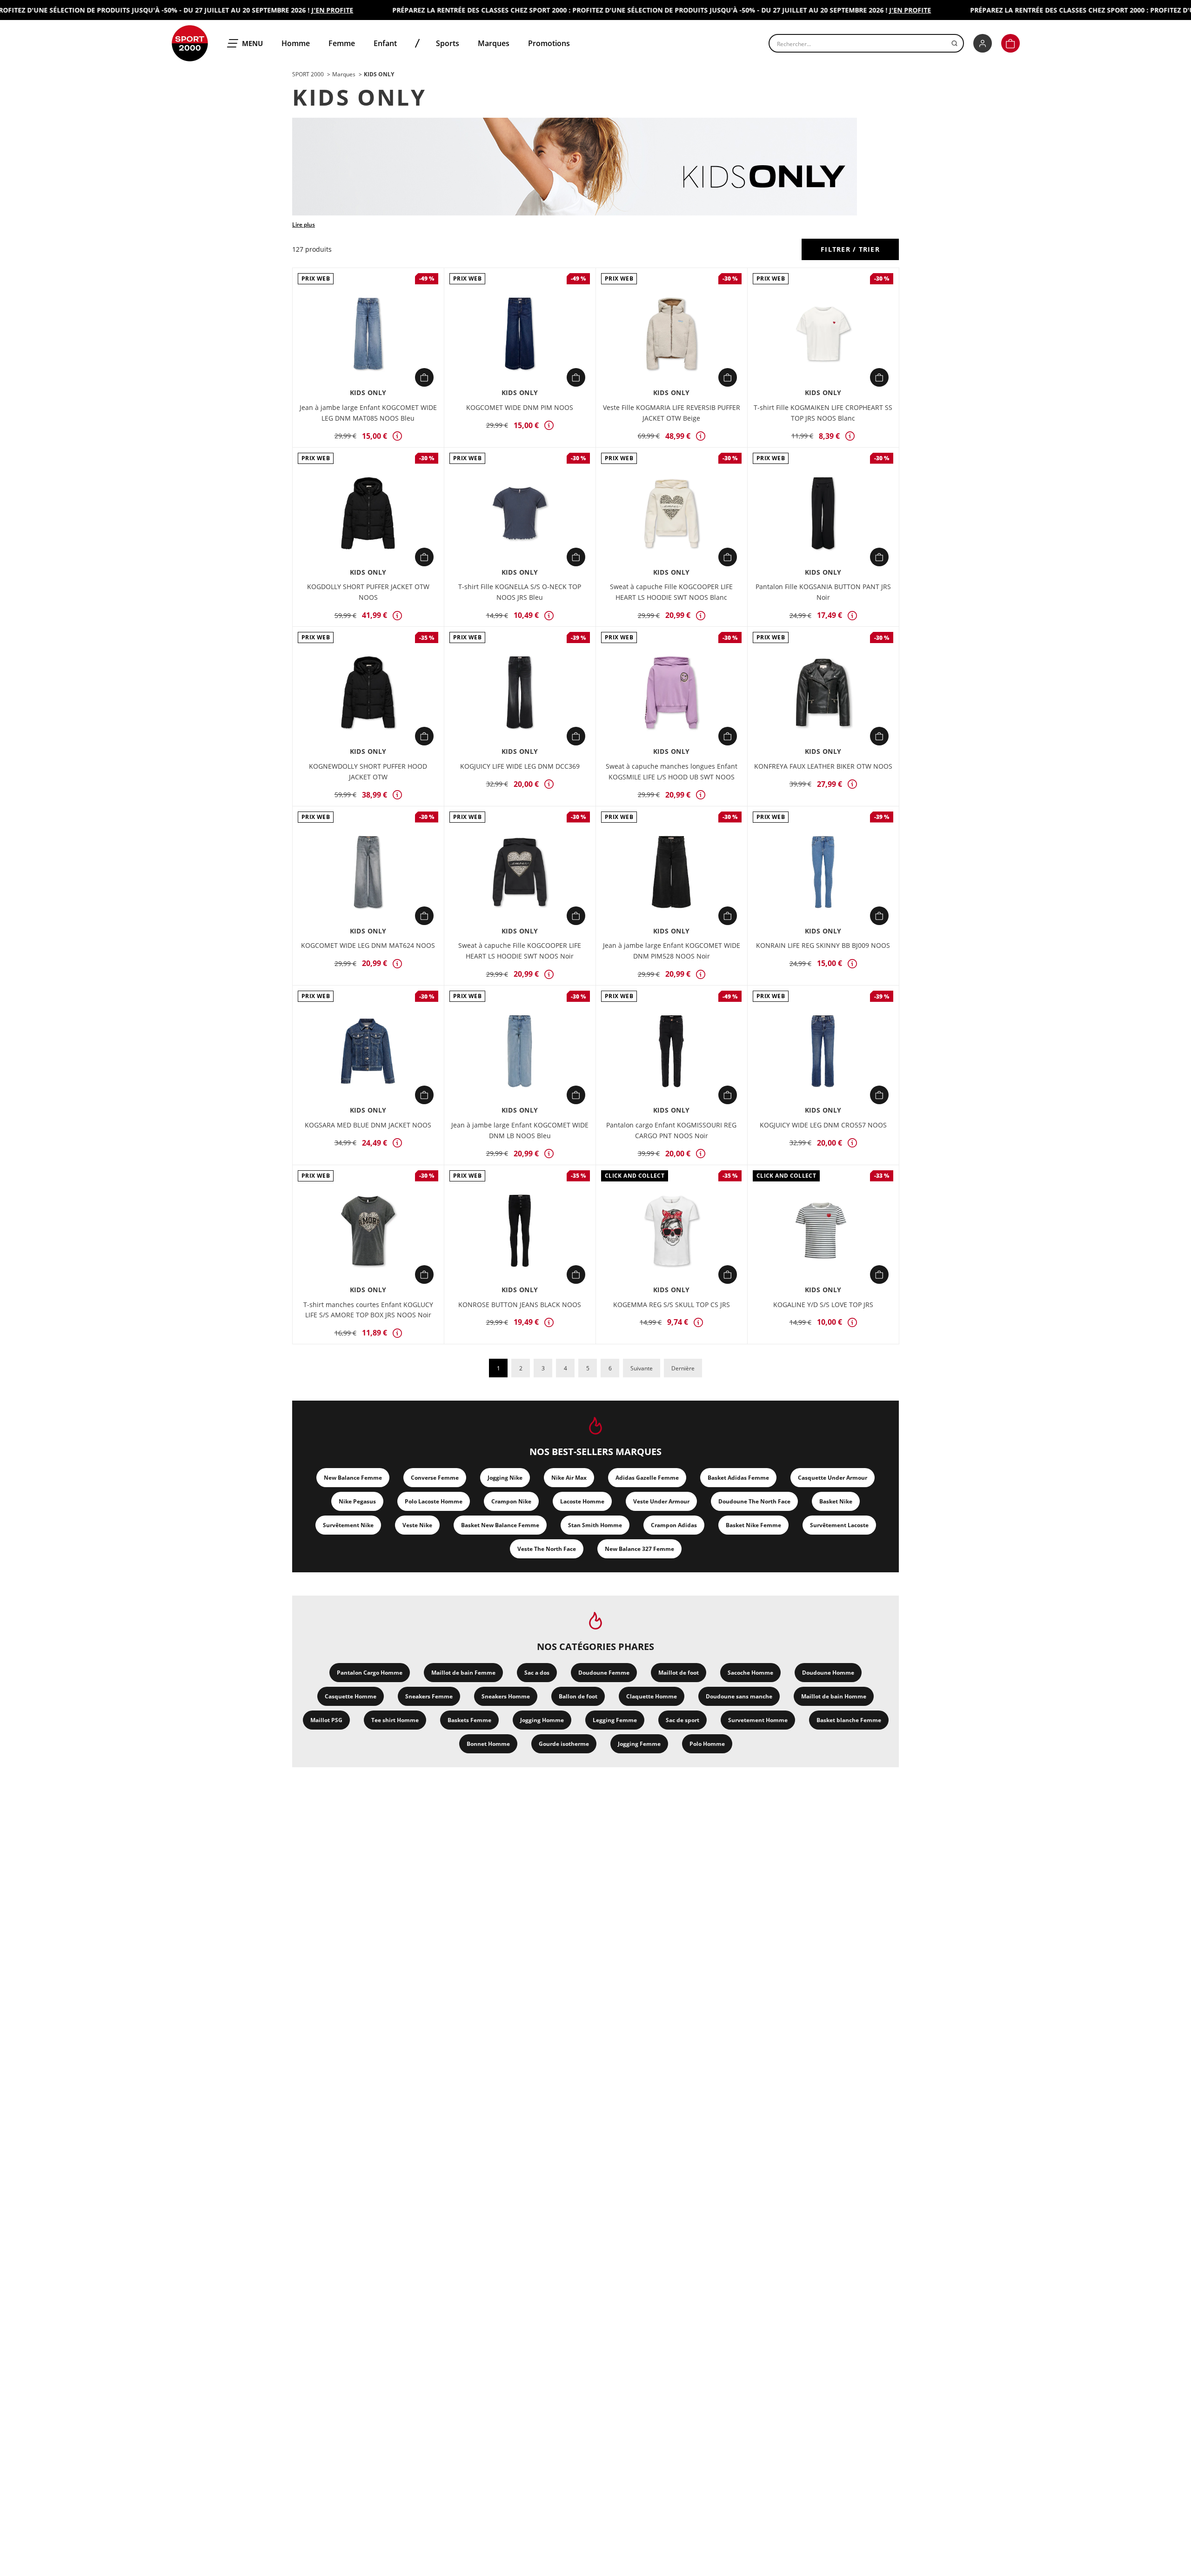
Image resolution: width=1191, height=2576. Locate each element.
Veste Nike (417, 1525)
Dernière (683, 1368)
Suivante (642, 1368)
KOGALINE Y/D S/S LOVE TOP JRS (823, 1305)
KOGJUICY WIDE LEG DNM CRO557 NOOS (823, 1125)
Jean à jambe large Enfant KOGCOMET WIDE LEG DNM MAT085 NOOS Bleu (368, 413)
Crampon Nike (511, 1501)
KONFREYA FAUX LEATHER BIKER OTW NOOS (823, 766)
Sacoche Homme (750, 1673)
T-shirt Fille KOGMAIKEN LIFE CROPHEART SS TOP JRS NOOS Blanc (823, 413)
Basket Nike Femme (753, 1525)
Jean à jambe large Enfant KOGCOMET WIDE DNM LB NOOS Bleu (520, 1130)
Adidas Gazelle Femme (647, 1478)
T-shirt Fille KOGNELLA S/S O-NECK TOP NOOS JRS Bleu (520, 592)
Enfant (385, 43)
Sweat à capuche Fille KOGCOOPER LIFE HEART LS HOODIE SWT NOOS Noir (520, 951)
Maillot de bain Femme (463, 1673)
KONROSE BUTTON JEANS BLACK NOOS (520, 1305)
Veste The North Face (547, 1549)
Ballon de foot (578, 1696)
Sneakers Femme (429, 1696)
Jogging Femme (639, 1744)
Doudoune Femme (604, 1673)
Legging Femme (615, 1720)
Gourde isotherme (564, 1744)
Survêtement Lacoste (839, 1525)
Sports (448, 43)
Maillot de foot (679, 1673)
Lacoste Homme (582, 1501)
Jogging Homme (542, 1720)
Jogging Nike (505, 1478)
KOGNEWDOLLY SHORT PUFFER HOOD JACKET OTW (368, 771)
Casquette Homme (351, 1696)
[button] (1010, 43)
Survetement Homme (758, 1720)
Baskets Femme (469, 1720)
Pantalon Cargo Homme (370, 1673)
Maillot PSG (326, 1720)
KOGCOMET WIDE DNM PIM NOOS (520, 407)
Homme (296, 43)
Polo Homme (707, 1744)
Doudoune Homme (828, 1673)
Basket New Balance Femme (500, 1525)
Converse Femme (435, 1478)
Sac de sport (682, 1720)
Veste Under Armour (661, 1501)
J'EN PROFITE (297, 10)
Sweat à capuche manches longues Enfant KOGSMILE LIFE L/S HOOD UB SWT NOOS (672, 771)
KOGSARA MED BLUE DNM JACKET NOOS (368, 1125)
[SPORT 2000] (190, 43)
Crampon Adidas (674, 1525)
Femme (342, 43)
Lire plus (304, 225)
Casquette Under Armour (833, 1478)
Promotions (549, 43)
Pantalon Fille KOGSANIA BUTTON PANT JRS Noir (823, 592)
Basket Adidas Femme (738, 1478)
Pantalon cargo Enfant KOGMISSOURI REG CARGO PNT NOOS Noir (671, 1130)
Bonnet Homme (488, 1744)
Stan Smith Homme (595, 1525)
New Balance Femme (353, 1478)
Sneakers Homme (506, 1696)
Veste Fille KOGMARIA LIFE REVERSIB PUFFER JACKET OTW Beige (672, 413)
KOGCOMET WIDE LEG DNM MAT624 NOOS (368, 945)
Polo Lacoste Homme (434, 1501)
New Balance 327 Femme (639, 1549)
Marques (494, 43)
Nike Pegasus (357, 1501)
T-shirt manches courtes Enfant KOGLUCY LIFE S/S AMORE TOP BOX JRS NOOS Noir (368, 1310)
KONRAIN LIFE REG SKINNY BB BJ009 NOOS (823, 945)
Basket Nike (836, 1501)
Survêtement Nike (348, 1525)
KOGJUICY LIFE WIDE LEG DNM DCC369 (520, 766)
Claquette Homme (652, 1696)
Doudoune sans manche (739, 1696)
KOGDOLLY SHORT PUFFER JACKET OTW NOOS (368, 592)
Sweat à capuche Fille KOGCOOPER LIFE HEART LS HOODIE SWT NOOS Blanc (671, 592)
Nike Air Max (569, 1478)
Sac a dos (537, 1673)
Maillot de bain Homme (834, 1696)
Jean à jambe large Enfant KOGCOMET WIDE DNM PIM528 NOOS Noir (672, 951)
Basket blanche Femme (849, 1720)
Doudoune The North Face (754, 1501)
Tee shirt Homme (395, 1720)
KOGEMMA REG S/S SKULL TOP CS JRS (672, 1305)
